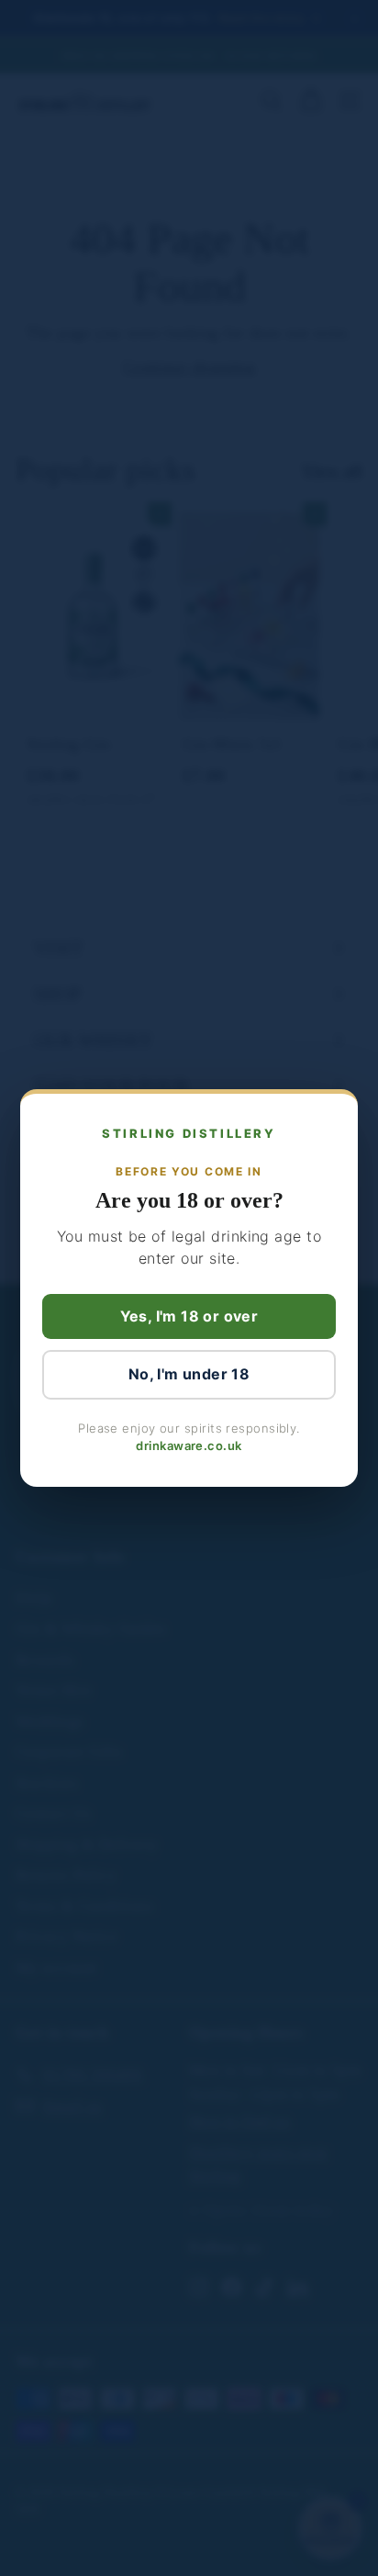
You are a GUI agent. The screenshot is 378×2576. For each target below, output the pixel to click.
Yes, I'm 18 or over (189, 1316)
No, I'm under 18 (189, 1374)
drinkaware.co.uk (189, 1445)
